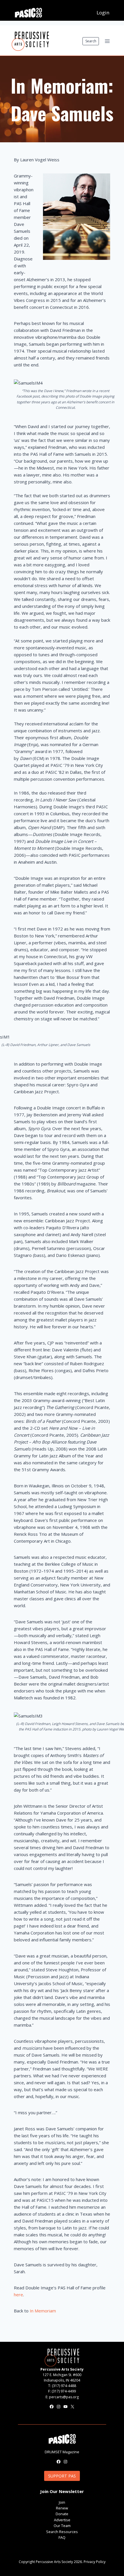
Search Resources (62, 2532)
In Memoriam (43, 2311)
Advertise (62, 2520)
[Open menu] (107, 41)
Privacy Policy (95, 2562)
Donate (62, 2514)
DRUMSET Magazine (62, 2452)
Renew (62, 2508)
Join (62, 2502)
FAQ (62, 2537)
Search (91, 41)
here (18, 2295)
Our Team (62, 2526)
